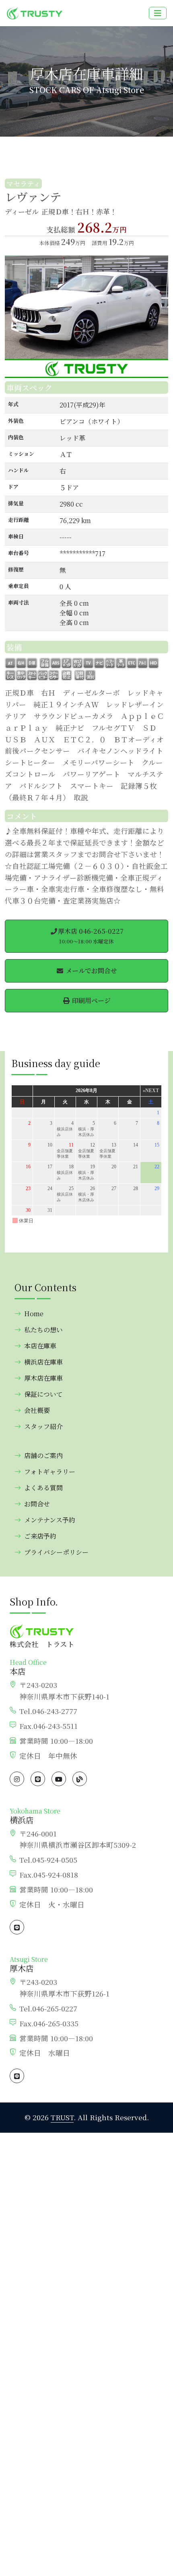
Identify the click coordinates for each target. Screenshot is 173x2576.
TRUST (62, 2117)
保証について (43, 1394)
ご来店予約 (40, 1536)
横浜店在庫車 (43, 1362)
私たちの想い (43, 1330)
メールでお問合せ (91, 971)
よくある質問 (43, 1488)
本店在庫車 (40, 1346)
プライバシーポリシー (56, 1552)
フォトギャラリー (50, 1472)
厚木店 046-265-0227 (91, 936)
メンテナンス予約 (50, 1520)
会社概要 (37, 1410)
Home (34, 1314)
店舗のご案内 (43, 1455)
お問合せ (37, 1504)
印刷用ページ (91, 1000)
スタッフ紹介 (43, 1426)
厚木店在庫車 (43, 1378)
